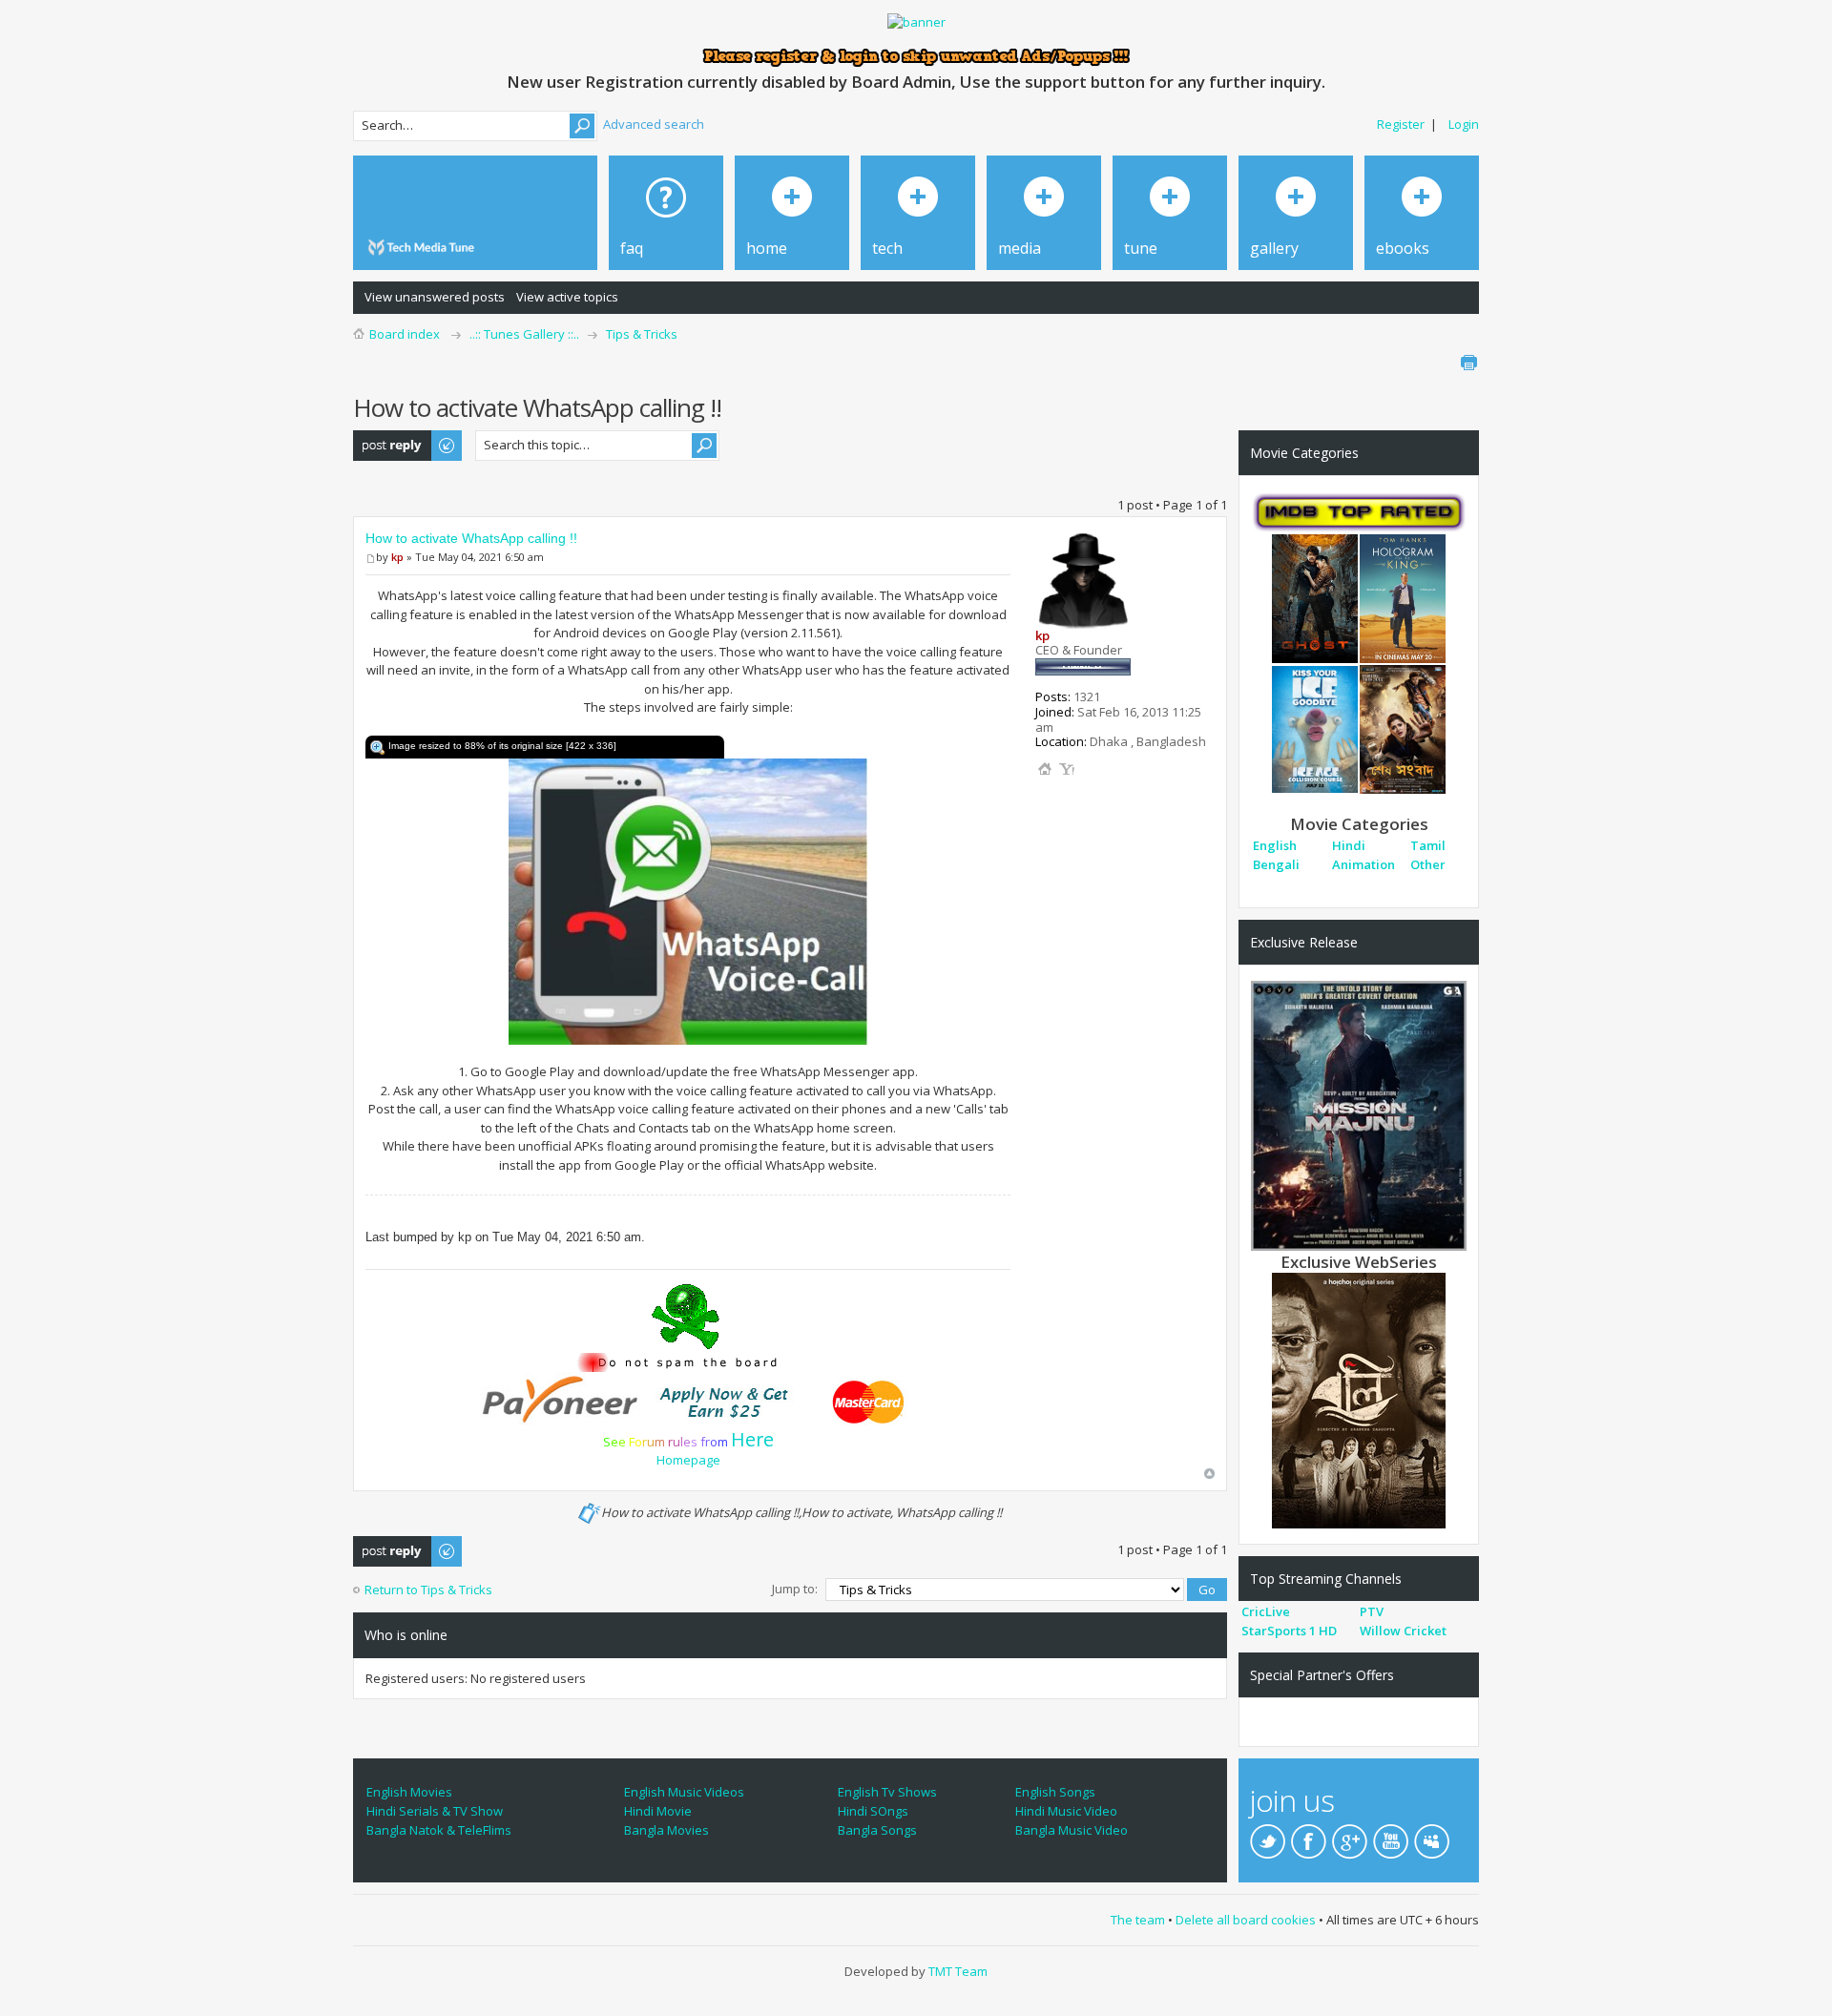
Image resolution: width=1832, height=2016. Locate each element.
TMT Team (958, 1971)
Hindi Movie (658, 1811)
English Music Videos (684, 1792)
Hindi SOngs (873, 1811)
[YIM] (1067, 769)
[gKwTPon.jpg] (688, 900)
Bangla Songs (877, 1830)
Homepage (688, 1460)
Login (1464, 124)
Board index (405, 334)
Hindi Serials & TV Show (435, 1811)
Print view (1468, 363)
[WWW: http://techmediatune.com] (1045, 769)
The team (1138, 1920)
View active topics (567, 297)
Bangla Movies (666, 1830)
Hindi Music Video (1066, 1811)
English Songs (1055, 1792)
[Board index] (424, 248)
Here (752, 1439)
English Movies (409, 1792)
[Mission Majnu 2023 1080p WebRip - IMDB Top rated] (1359, 1114)
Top (1209, 1474)
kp (397, 557)
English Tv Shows (887, 1792)
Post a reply (387, 439)
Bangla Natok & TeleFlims (439, 1830)
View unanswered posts (435, 297)
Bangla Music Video (1072, 1830)
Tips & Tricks (642, 334)
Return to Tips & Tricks (428, 1590)
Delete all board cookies (1246, 1920)
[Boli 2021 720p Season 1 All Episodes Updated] (1359, 1399)
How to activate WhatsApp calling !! (471, 538)
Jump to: (795, 1589)
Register (1401, 124)
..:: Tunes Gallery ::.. (524, 334)
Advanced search (654, 124)
